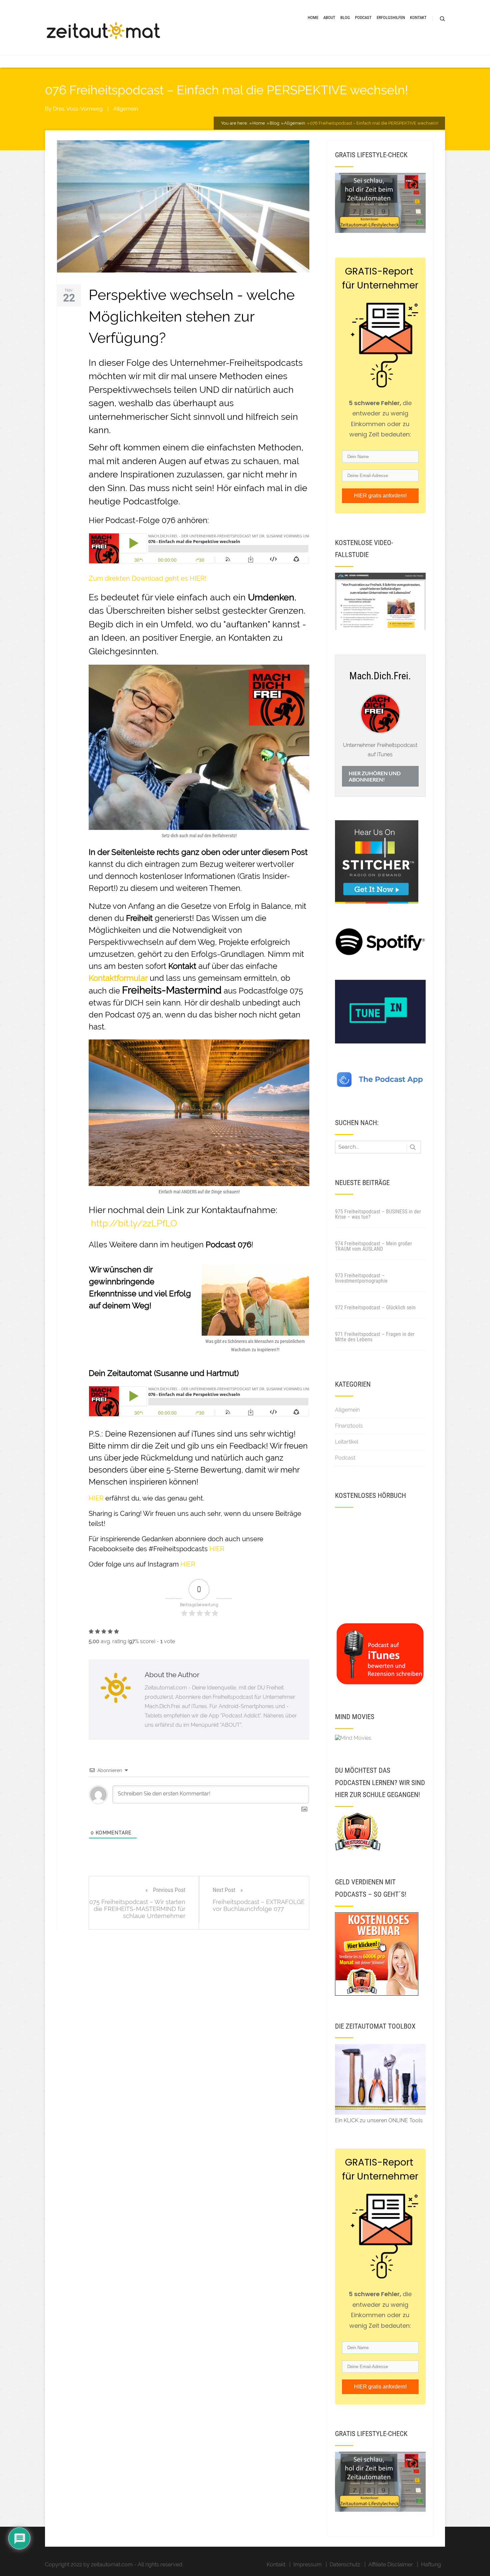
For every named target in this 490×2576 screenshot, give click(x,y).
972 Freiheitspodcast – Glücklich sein (375, 1307)
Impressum (307, 2565)
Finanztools (349, 1426)
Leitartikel (347, 1442)
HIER (96, 1498)
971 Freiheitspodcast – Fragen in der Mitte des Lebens (375, 1337)
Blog (345, 17)
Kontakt (418, 17)
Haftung (431, 2565)
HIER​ (188, 1564)
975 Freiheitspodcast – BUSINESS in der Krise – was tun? (378, 1214)
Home (313, 17)
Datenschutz (345, 2565)
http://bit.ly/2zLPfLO (134, 1223)
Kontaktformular (118, 978)
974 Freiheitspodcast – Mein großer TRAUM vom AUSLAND (373, 1246)
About (329, 17)
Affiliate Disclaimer (391, 2565)
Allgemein (126, 109)
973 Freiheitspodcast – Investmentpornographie (361, 1278)
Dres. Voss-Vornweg (78, 109)
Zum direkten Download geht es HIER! (147, 578)
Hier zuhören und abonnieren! (375, 776)
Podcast (363, 17)
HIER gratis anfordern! (380, 496)
